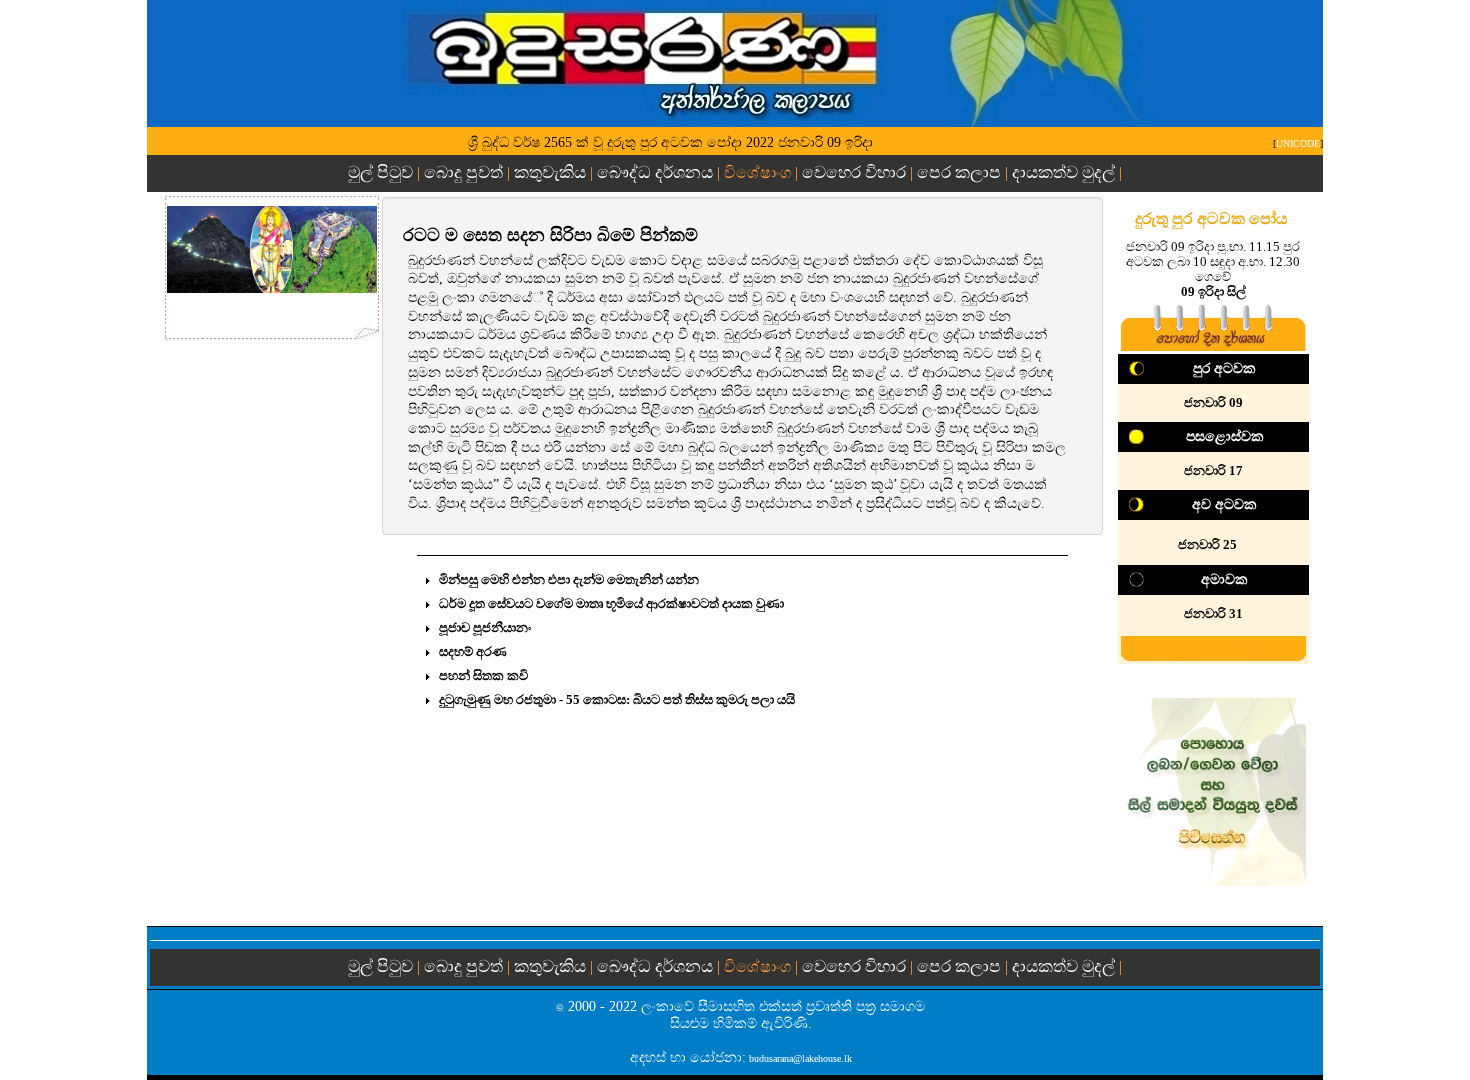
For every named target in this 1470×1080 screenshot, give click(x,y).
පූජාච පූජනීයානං (485, 627)
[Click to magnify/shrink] (272, 249)
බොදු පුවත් (463, 172)
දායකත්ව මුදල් (1063, 172)
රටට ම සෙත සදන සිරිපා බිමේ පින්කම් (550, 235)
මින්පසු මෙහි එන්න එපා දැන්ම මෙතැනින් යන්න (569, 579)
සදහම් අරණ (473, 651)
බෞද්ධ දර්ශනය (655, 172)
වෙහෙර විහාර (854, 172)
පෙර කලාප (959, 172)
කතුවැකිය (550, 172)
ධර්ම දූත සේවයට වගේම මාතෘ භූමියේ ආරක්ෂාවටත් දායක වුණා (611, 603)
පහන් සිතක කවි (483, 675)
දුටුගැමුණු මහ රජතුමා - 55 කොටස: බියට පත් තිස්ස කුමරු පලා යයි (617, 699)
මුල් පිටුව (382, 172)
